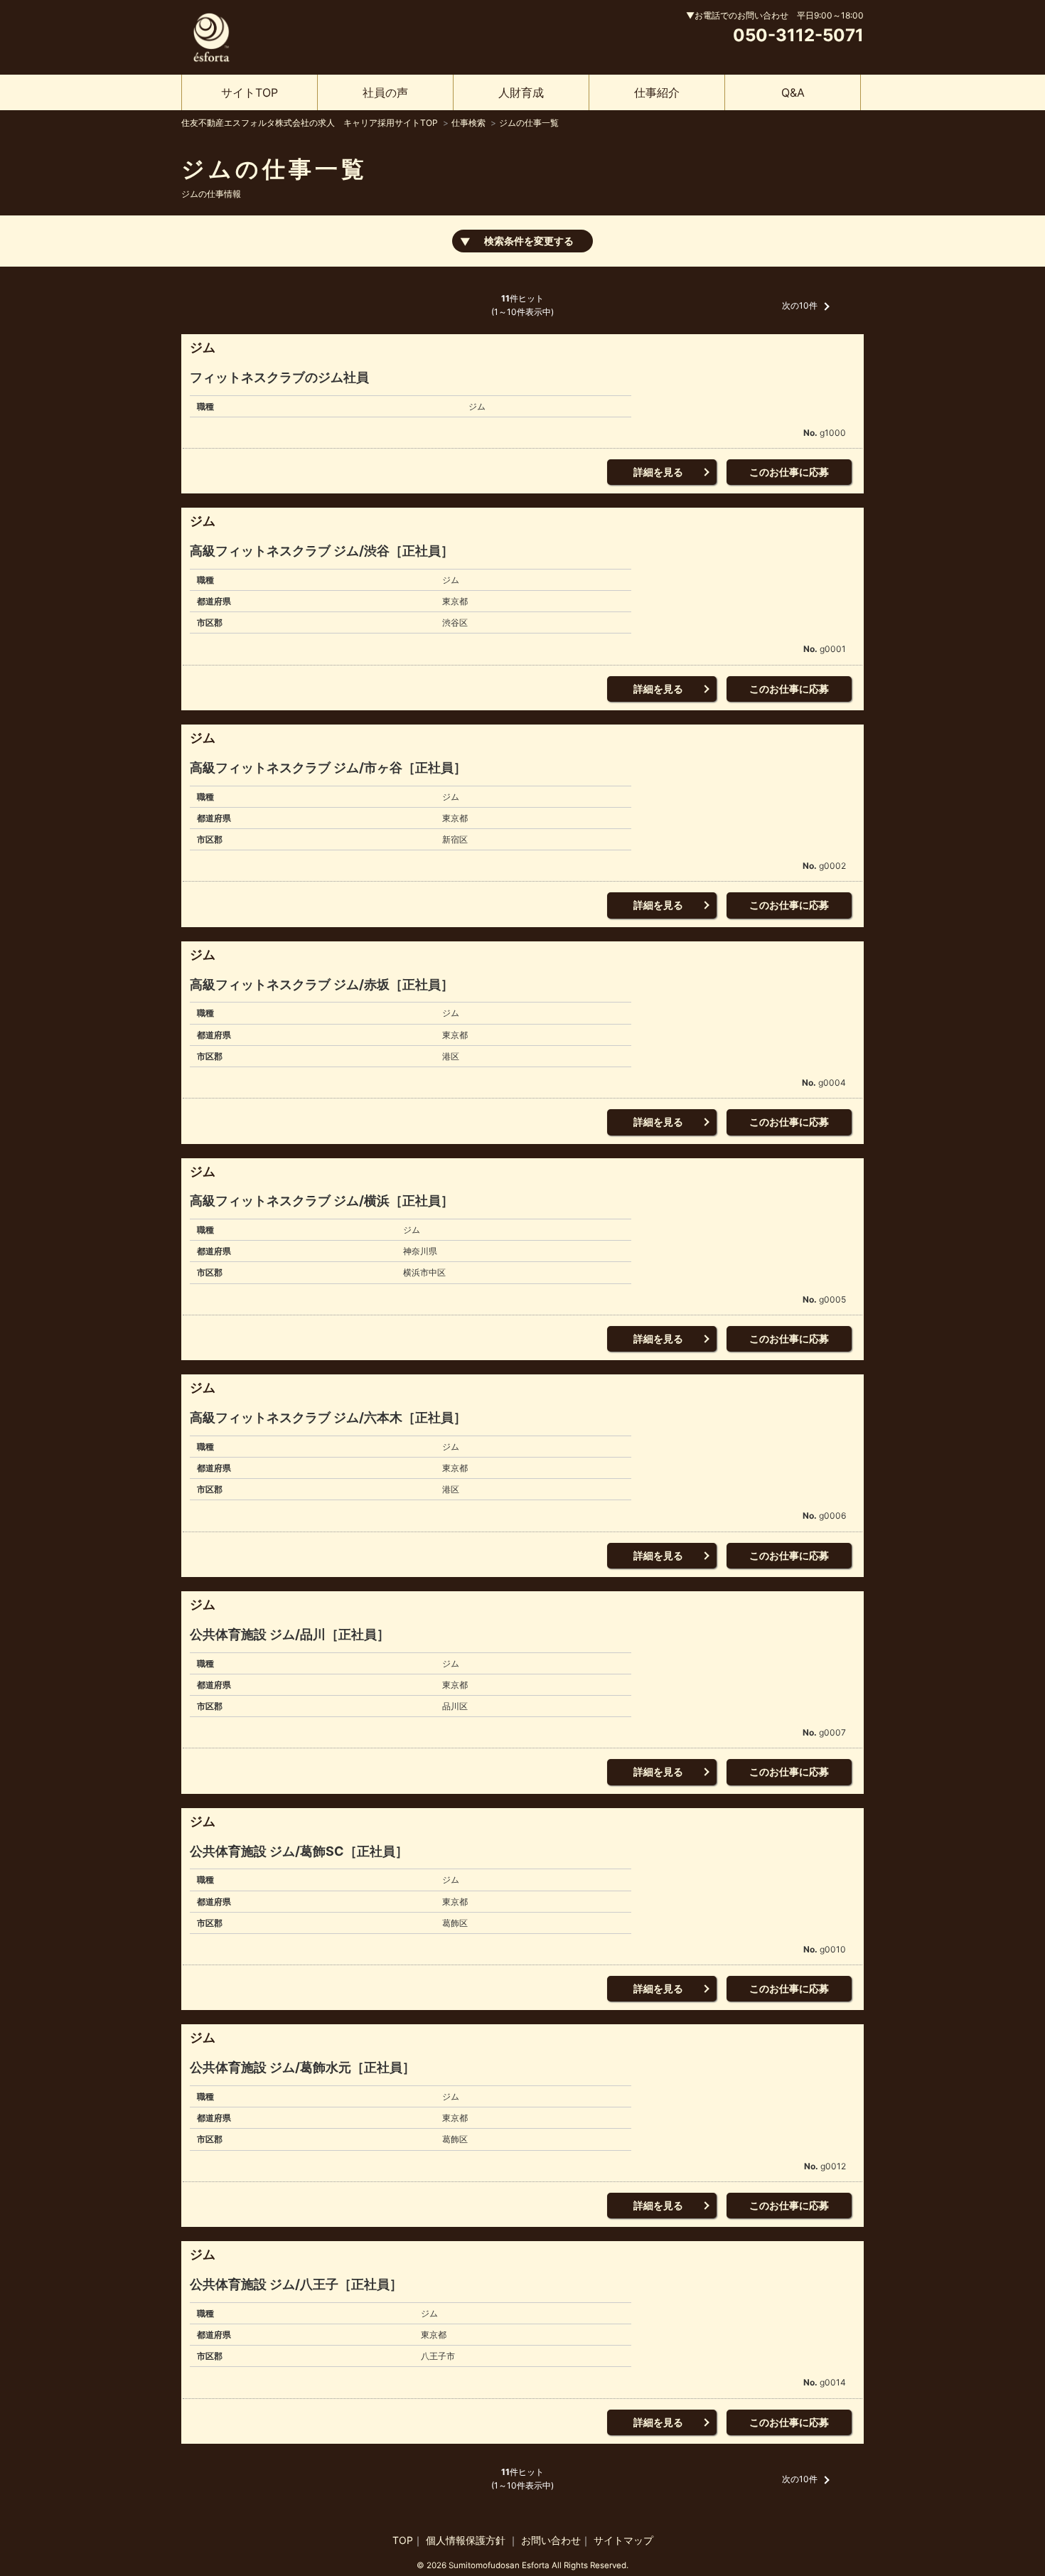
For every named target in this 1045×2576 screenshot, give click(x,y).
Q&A (793, 92)
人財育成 (521, 92)
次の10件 (800, 305)
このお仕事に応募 (789, 472)
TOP (403, 2540)
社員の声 (385, 92)
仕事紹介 (657, 92)
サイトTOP (250, 92)
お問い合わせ (551, 2540)
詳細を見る (658, 472)
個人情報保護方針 (467, 2540)
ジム (203, 347)
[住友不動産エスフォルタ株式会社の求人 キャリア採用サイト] (211, 35)
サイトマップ (623, 2540)
